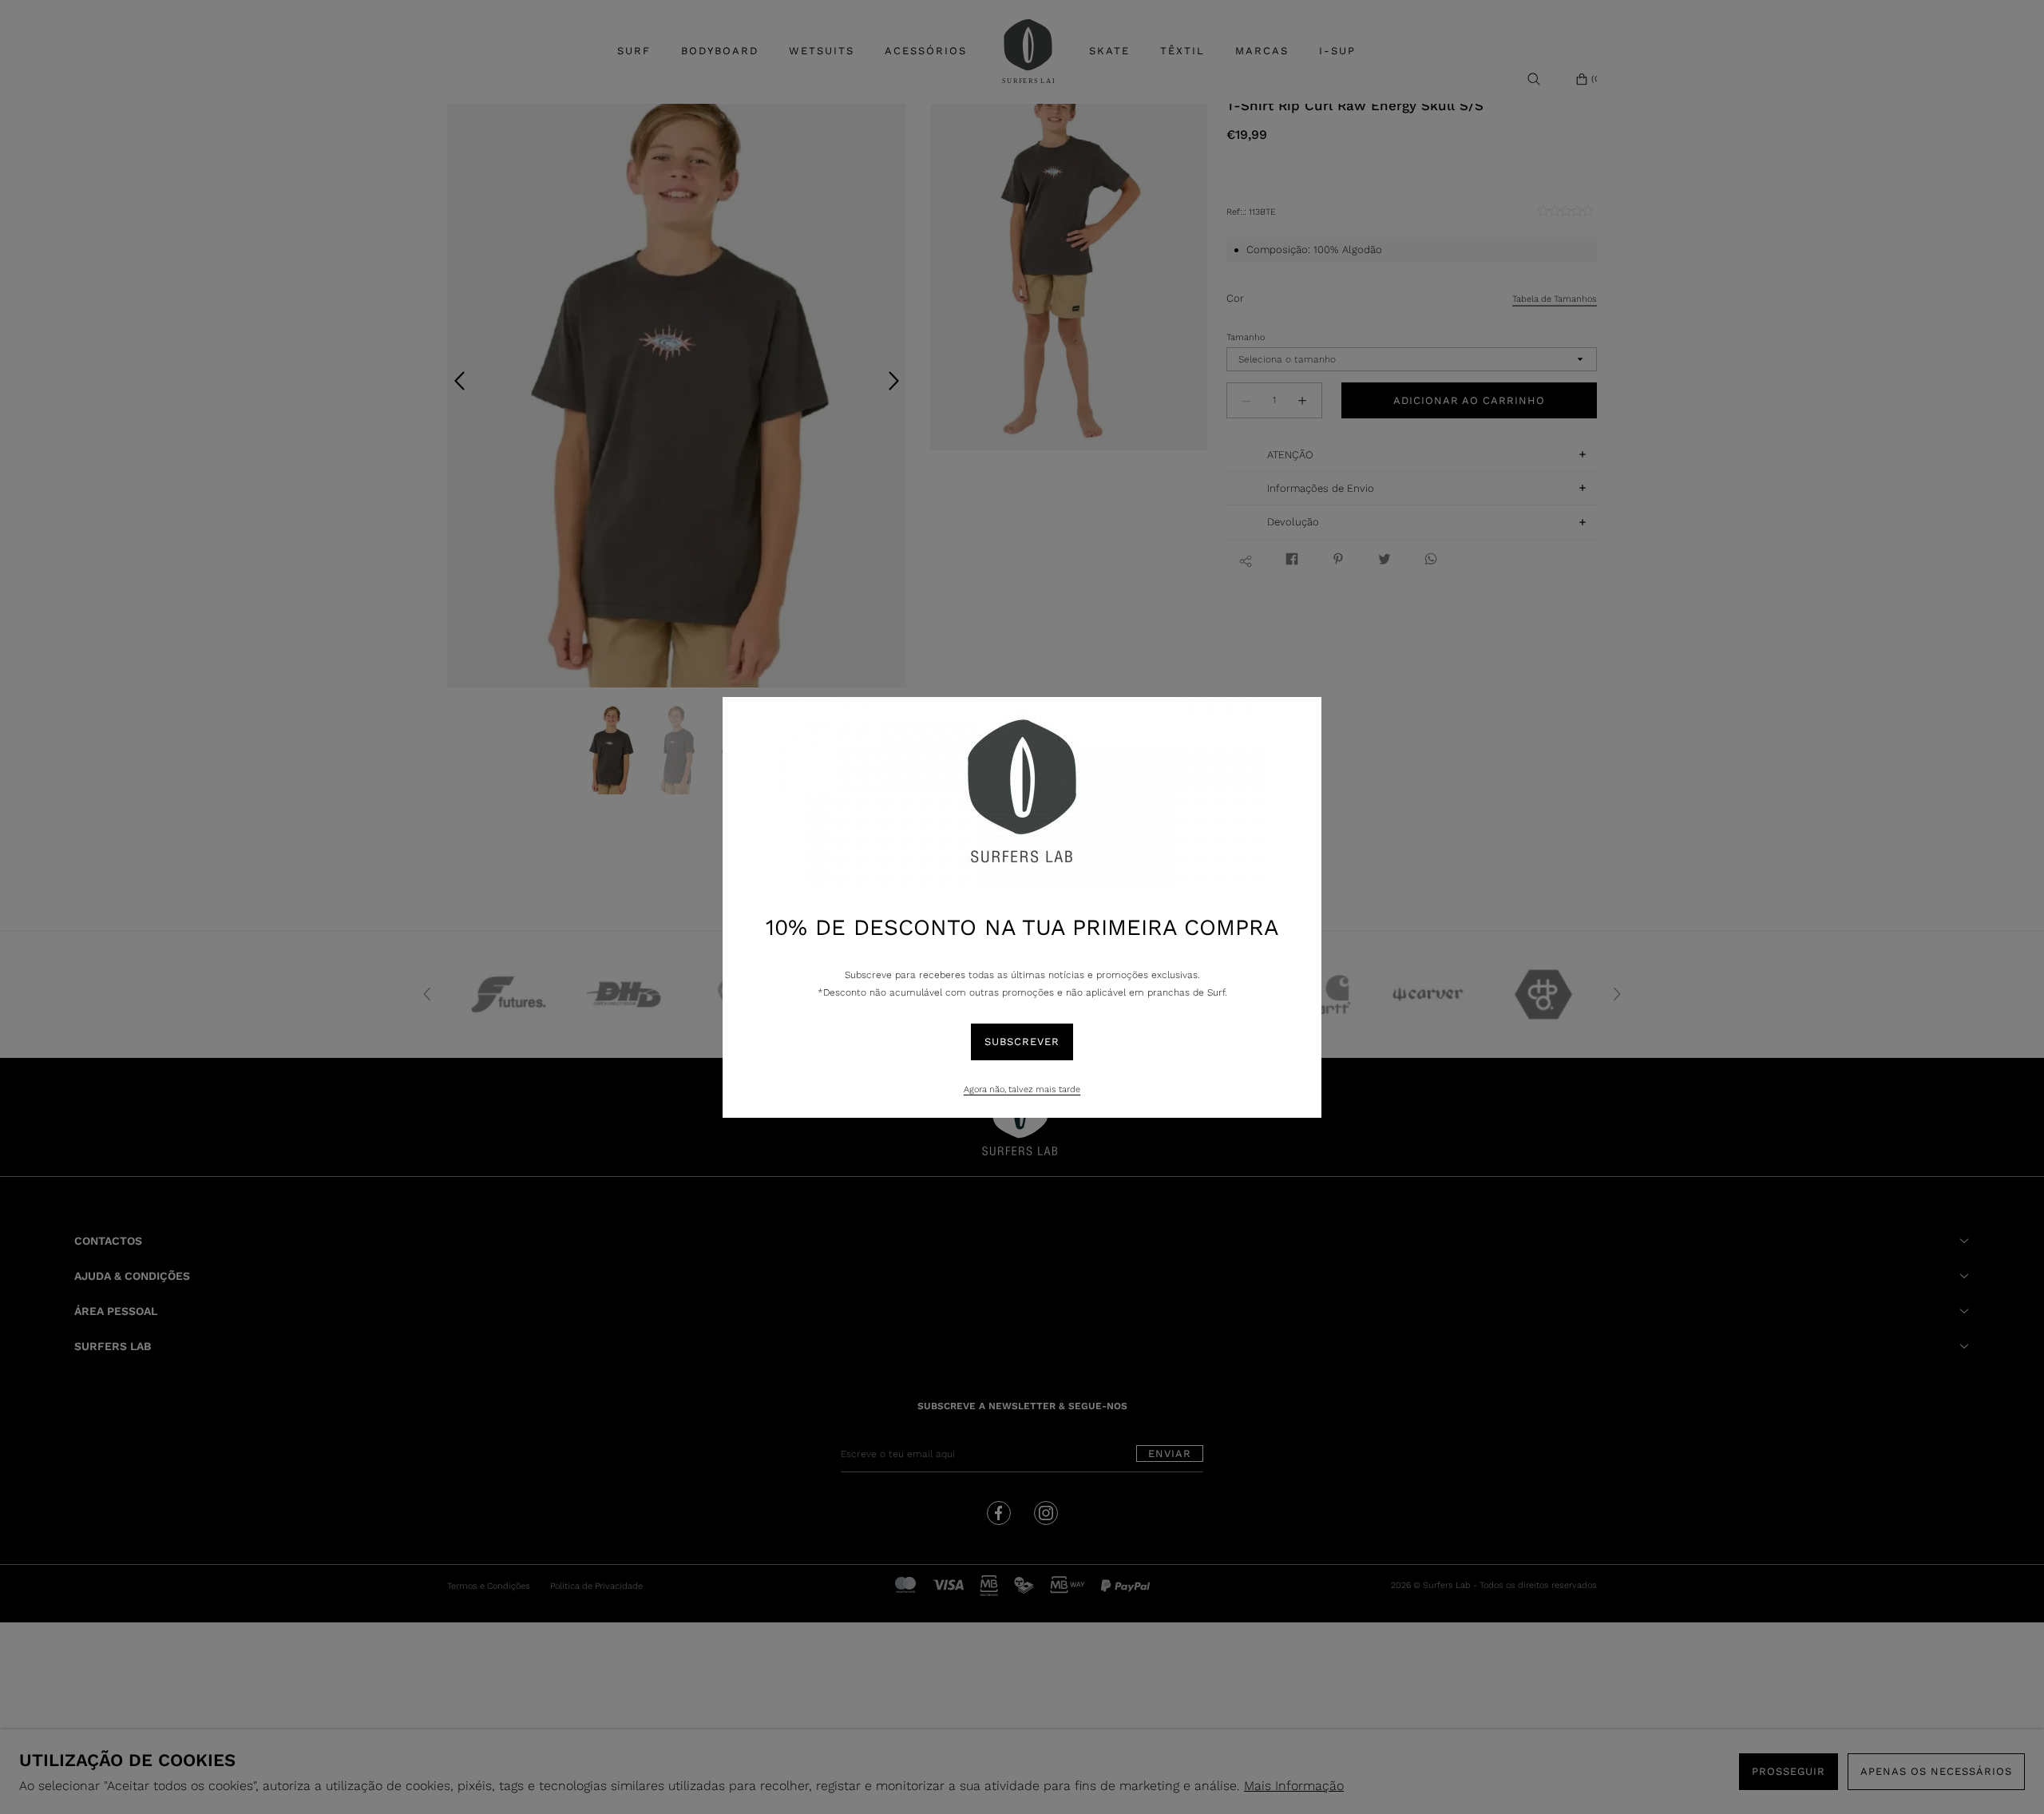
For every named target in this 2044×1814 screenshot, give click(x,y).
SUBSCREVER (1022, 1042)
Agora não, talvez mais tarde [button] (1022, 1089)
